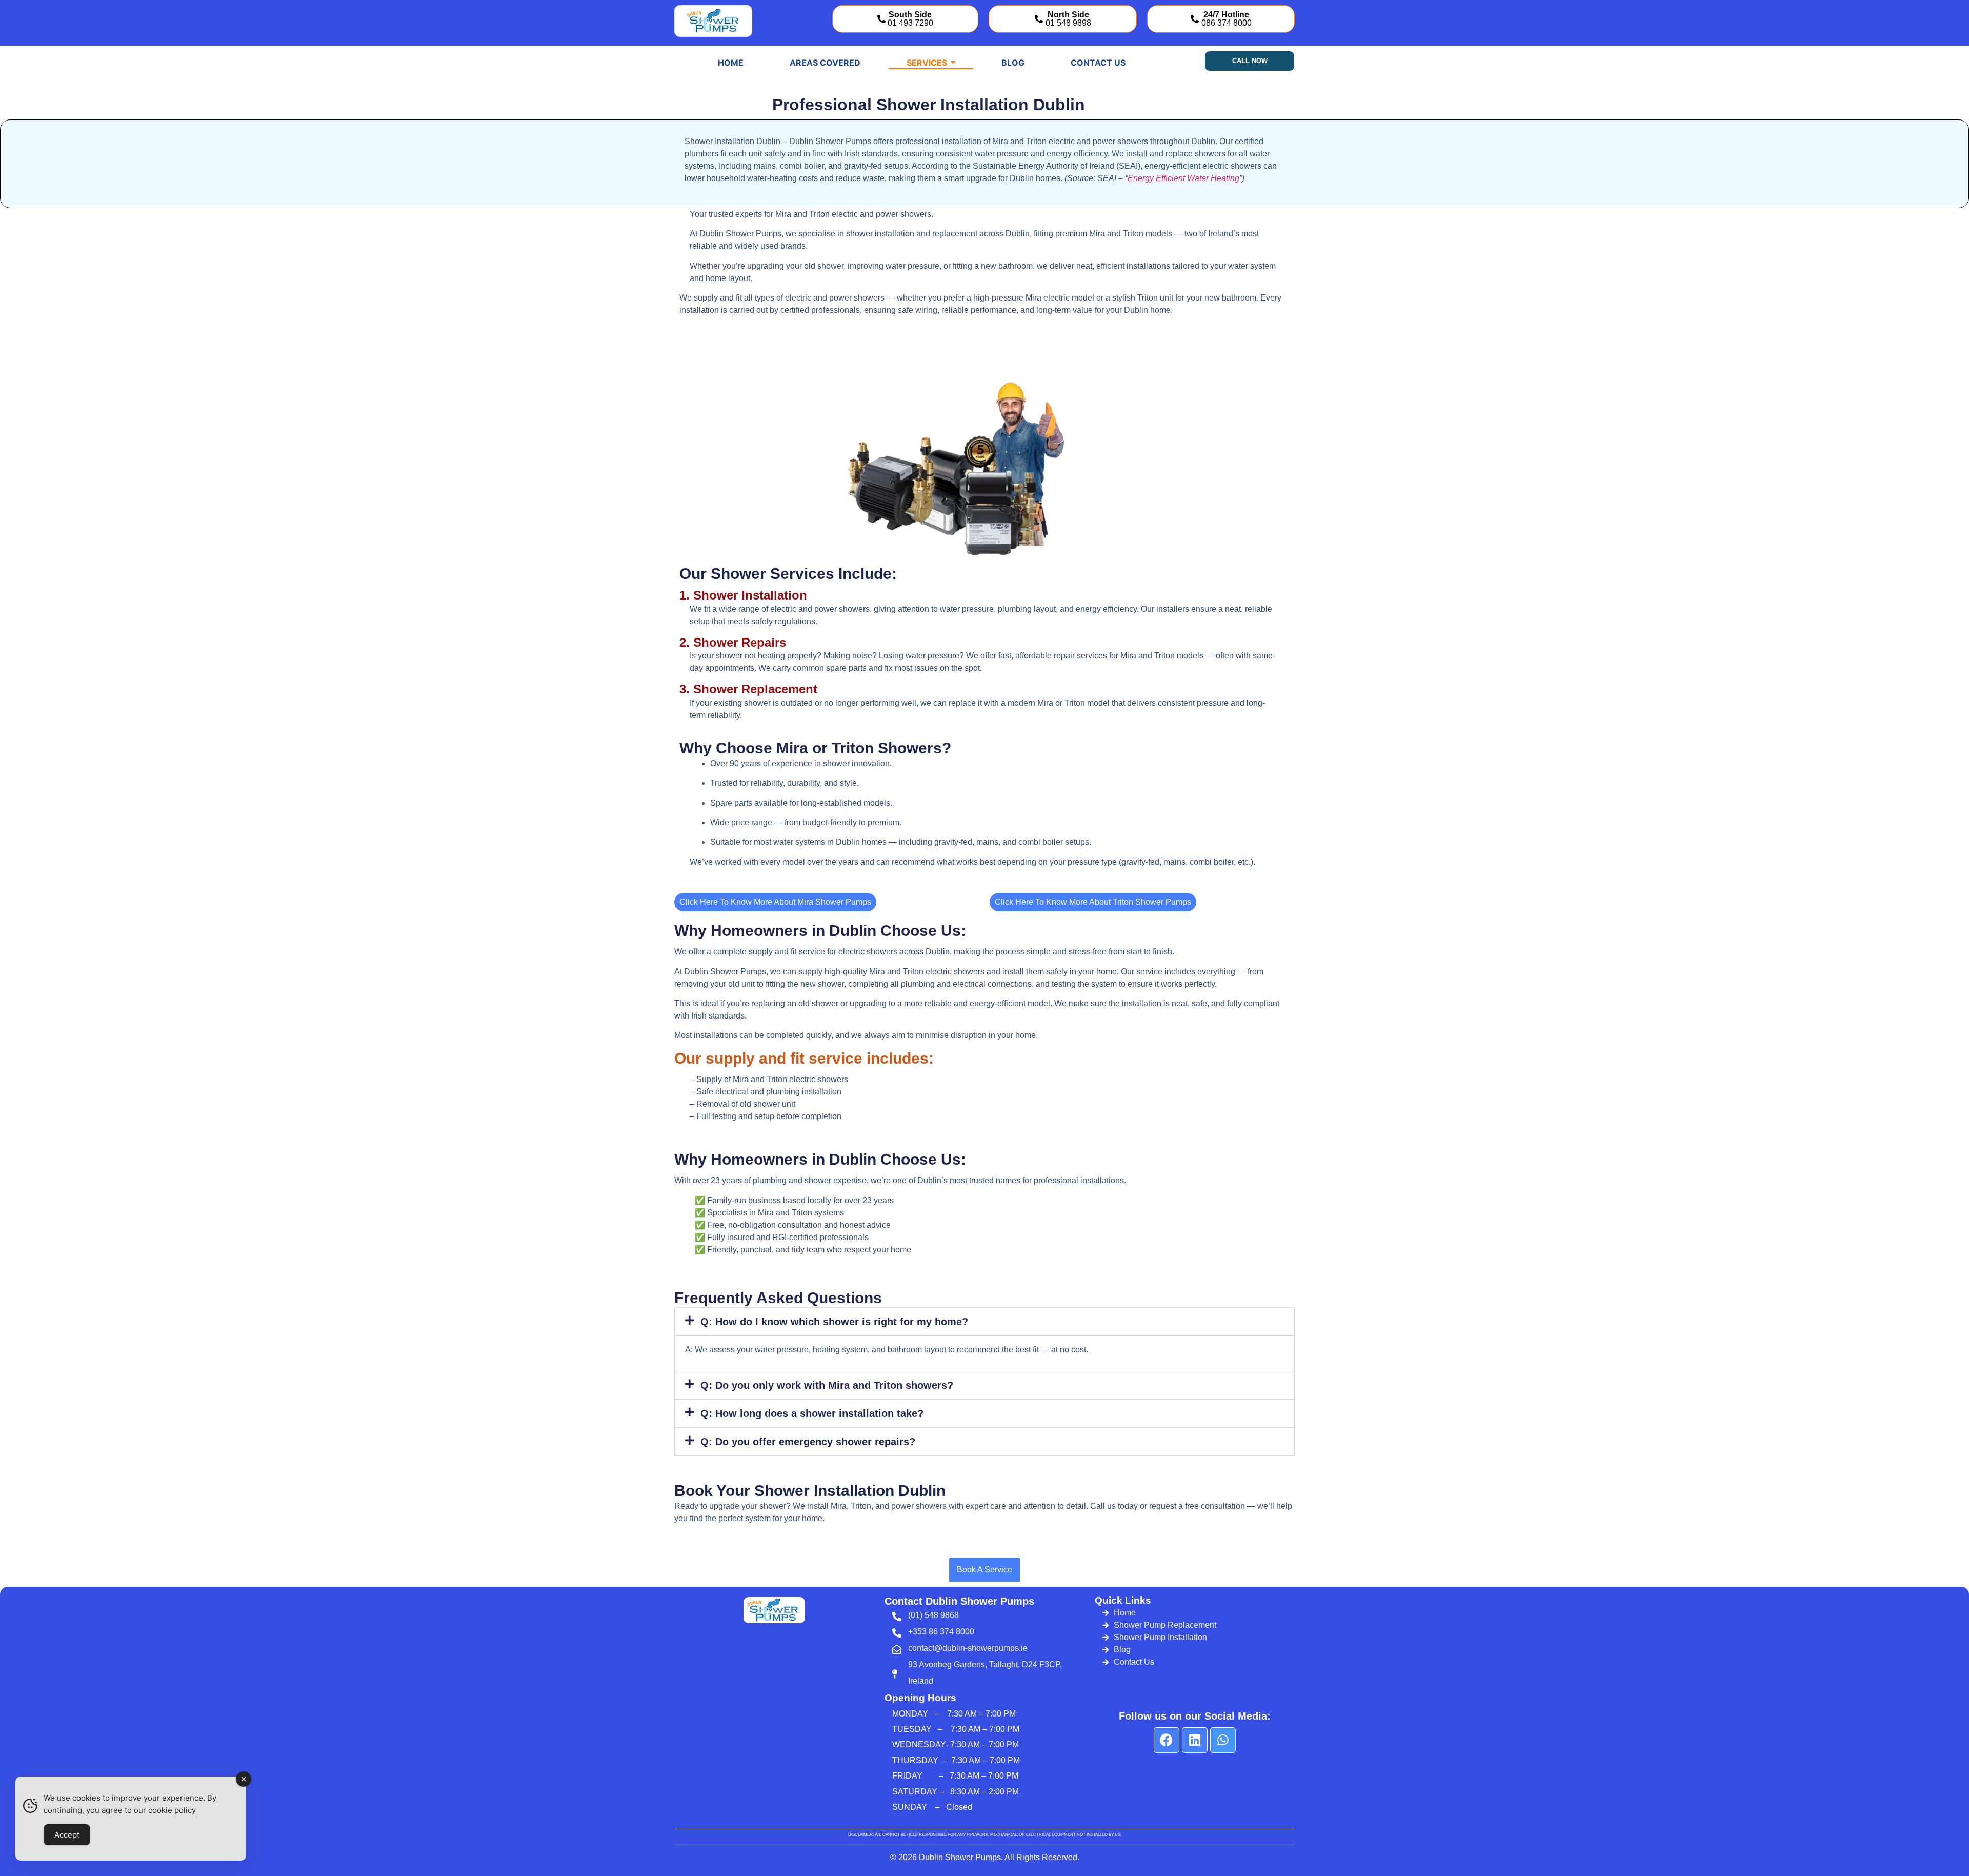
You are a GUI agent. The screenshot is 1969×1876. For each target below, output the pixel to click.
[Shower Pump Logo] (713, 21)
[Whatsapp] (1223, 1740)
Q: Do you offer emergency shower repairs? (808, 1442)
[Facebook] (1167, 1740)
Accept (67, 1835)
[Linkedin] (1195, 1740)
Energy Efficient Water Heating (1183, 178)
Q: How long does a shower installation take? (812, 1413)
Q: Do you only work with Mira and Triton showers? (827, 1385)
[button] (985, 1322)
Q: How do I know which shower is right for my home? (834, 1322)
